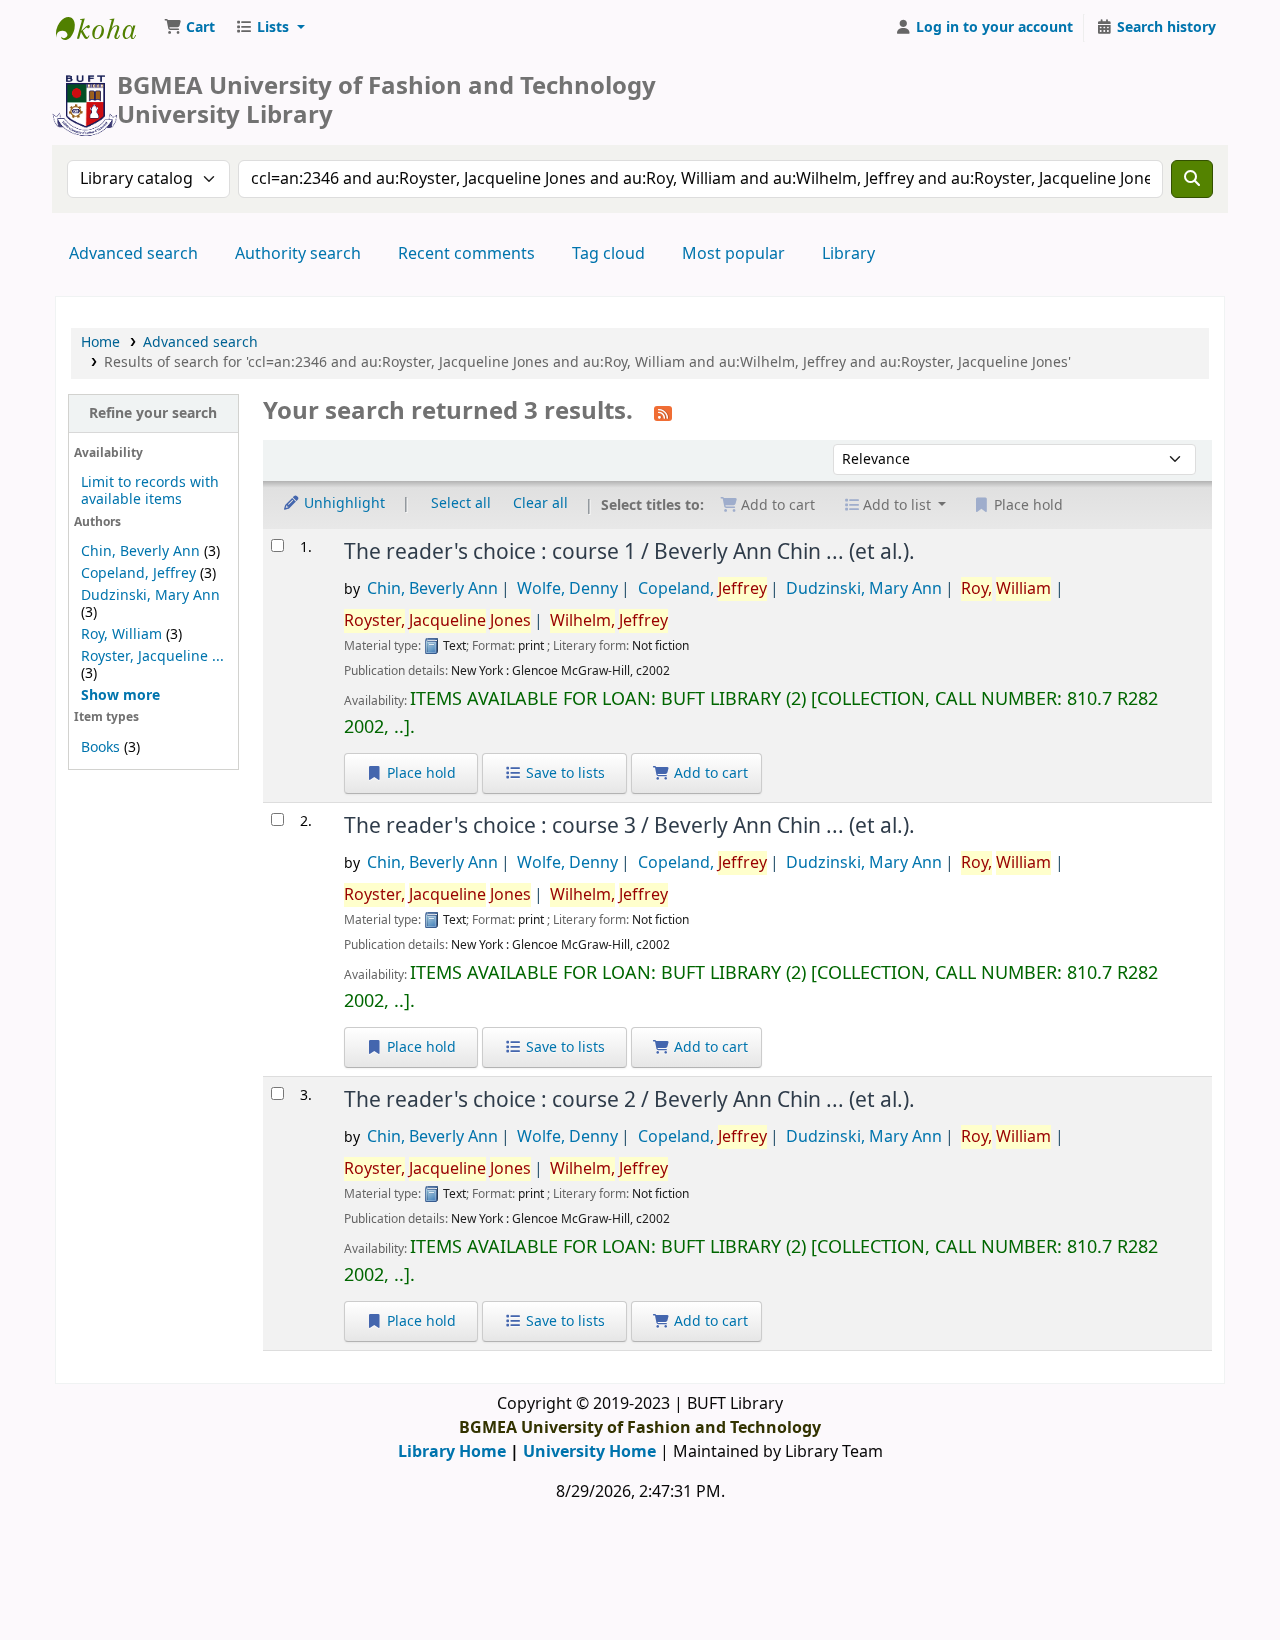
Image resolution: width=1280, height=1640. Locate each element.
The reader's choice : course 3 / (629, 826)
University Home (589, 1452)
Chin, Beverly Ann (140, 551)
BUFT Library (106, 28)
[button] (189, 28)
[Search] (1192, 179)
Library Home (452, 1452)
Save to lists (563, 773)
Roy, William (121, 634)
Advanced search (133, 254)
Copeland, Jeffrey (138, 573)
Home (100, 342)
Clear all (540, 503)
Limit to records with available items (150, 491)
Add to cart (709, 773)
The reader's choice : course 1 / (629, 552)
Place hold (419, 773)
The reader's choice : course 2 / (629, 1100)
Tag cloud (608, 254)
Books (100, 747)
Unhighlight (342, 503)
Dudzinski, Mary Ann (150, 595)
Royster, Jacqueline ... (152, 656)
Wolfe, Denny (567, 589)
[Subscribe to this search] (663, 413)
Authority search (298, 254)
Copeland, (702, 589)
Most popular (733, 254)
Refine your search (153, 413)
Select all (461, 503)
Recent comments (466, 254)
